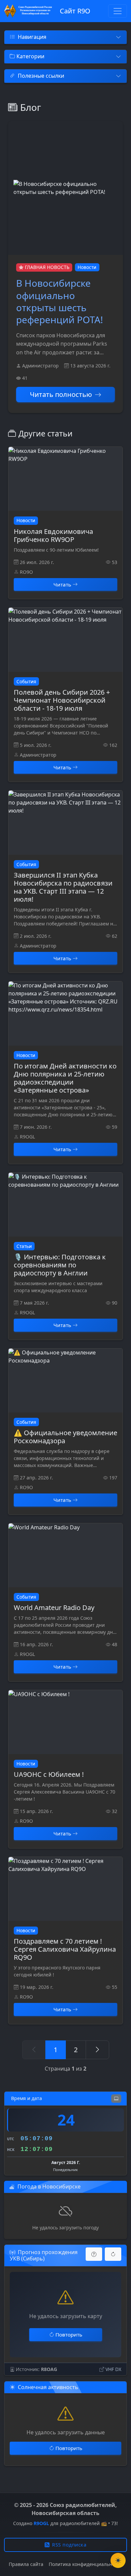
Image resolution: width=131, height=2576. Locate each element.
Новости (87, 267)
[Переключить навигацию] (118, 11)
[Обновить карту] (113, 2254)
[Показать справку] (94, 2254)
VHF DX (113, 2369)
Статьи (24, 1246)
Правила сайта (26, 2564)
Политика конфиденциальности (86, 2564)
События (26, 681)
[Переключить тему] (118, 2560)
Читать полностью (61, 394)
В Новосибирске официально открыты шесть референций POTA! (60, 301)
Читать (62, 584)
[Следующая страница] (97, 2050)
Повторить (69, 2335)
